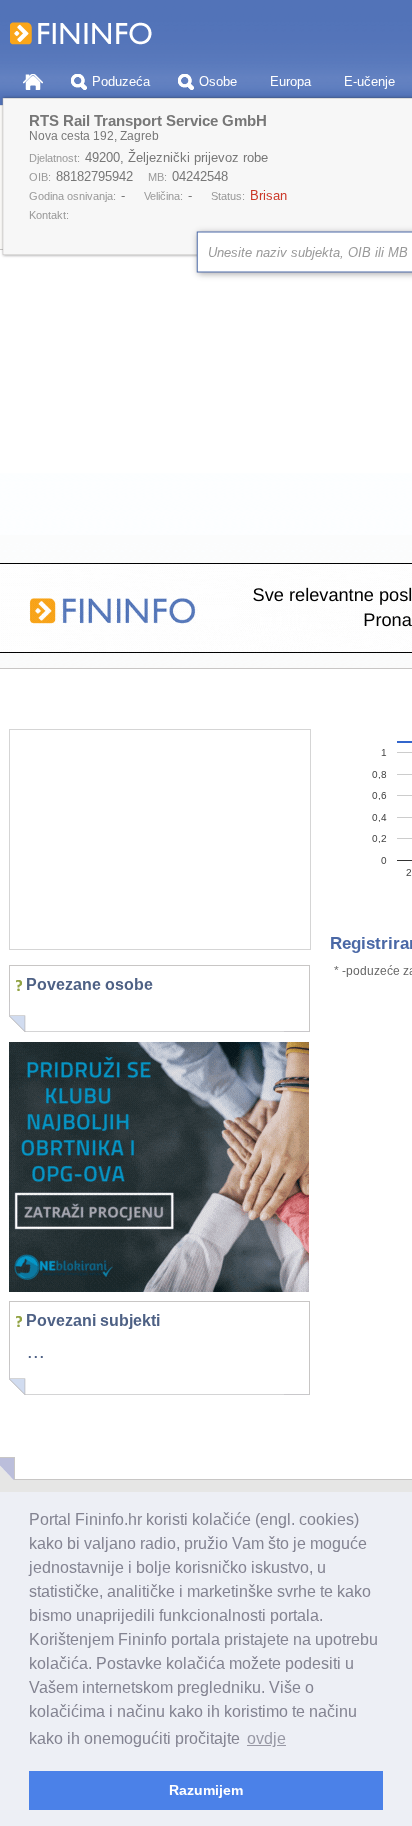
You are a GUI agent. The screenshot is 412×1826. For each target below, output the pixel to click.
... (36, 1351)
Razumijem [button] (206, 1790)
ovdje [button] (266, 1738)
